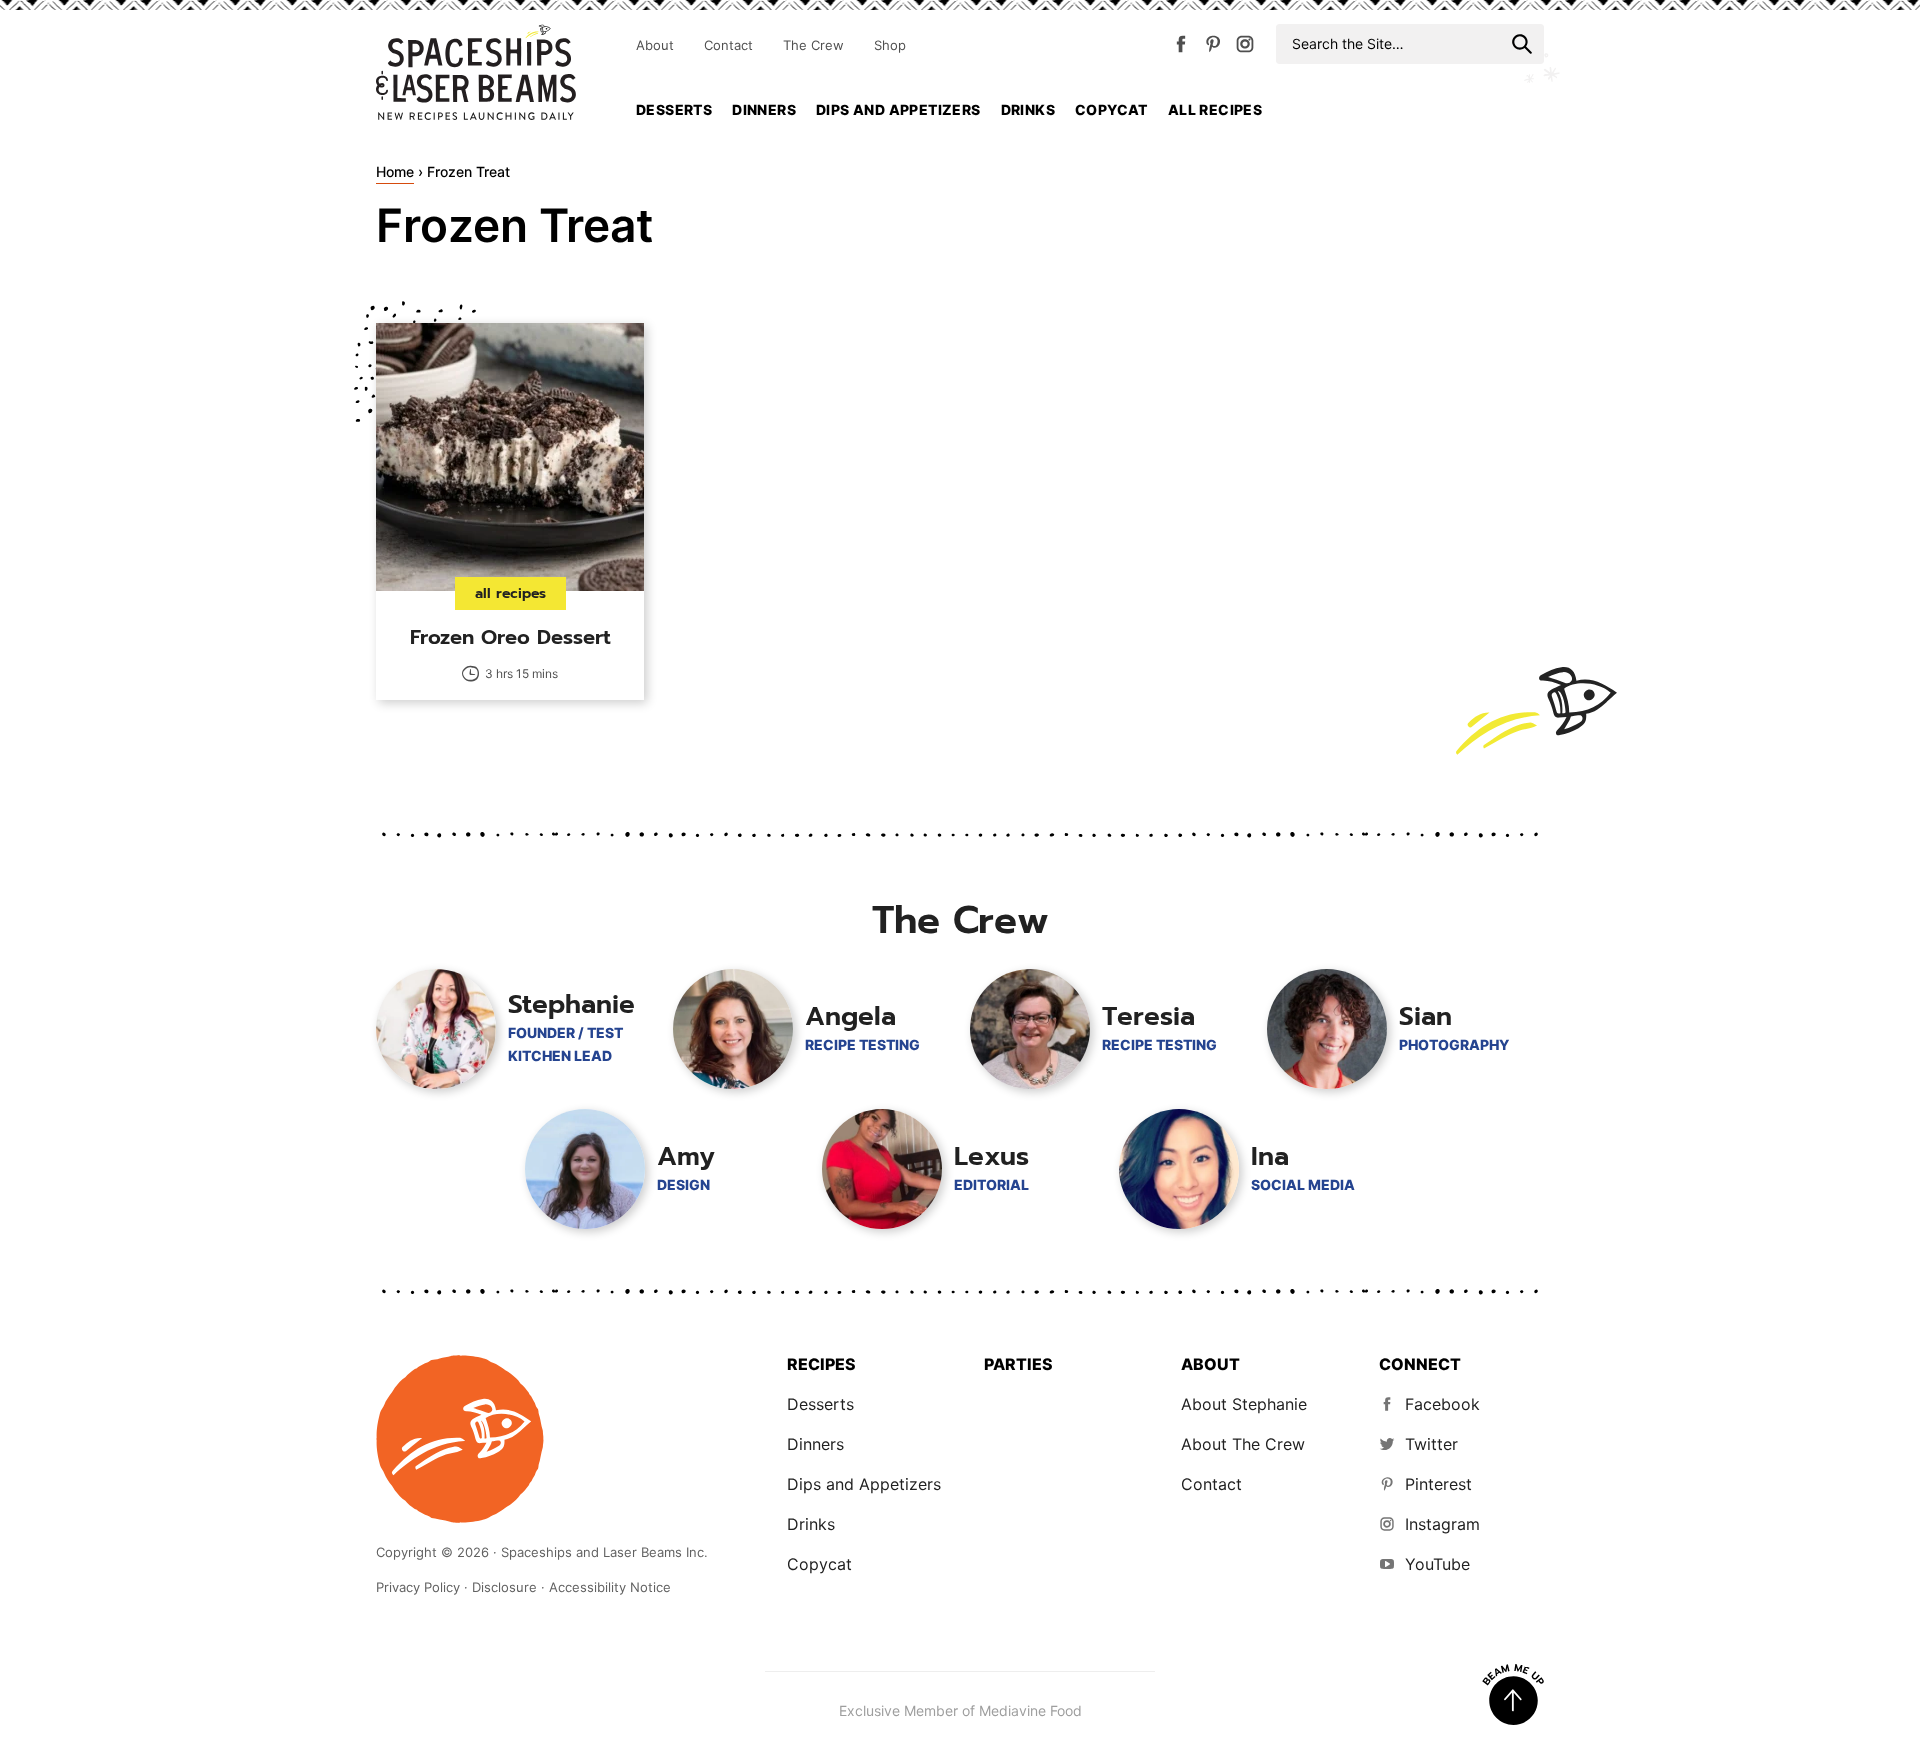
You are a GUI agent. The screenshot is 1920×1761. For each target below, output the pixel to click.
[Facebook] (1181, 48)
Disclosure (504, 1587)
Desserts (674, 109)
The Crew (813, 45)
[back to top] (1513, 1695)
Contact (728, 45)
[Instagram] (1245, 48)
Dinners (764, 109)
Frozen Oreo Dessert (510, 637)
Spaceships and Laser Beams (476, 72)
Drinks (1028, 109)
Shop (890, 45)
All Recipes (1215, 109)
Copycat (1111, 109)
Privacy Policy (418, 1587)
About (655, 45)
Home (395, 171)
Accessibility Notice (610, 1587)
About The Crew (1243, 1444)
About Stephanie (1244, 1404)
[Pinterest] (1213, 48)
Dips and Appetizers (898, 109)
